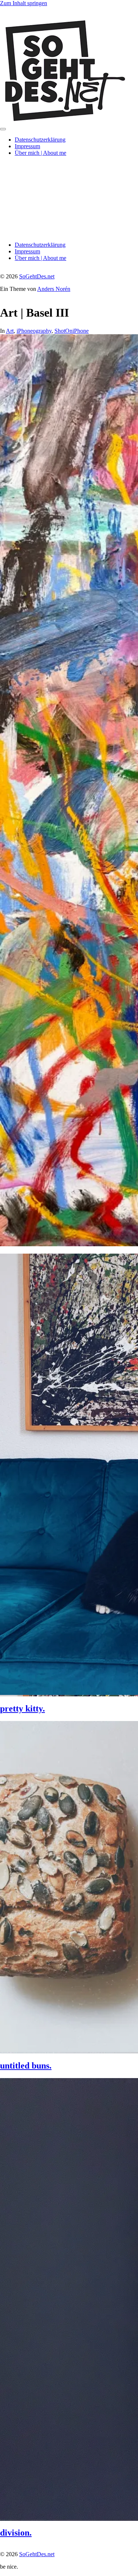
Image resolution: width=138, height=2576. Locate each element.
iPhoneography (34, 331)
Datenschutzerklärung (40, 140)
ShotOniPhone (72, 331)
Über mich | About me (40, 153)
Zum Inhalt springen (24, 3)
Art (10, 331)
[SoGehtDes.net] (64, 120)
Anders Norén (54, 289)
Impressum (27, 146)
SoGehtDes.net (37, 276)
